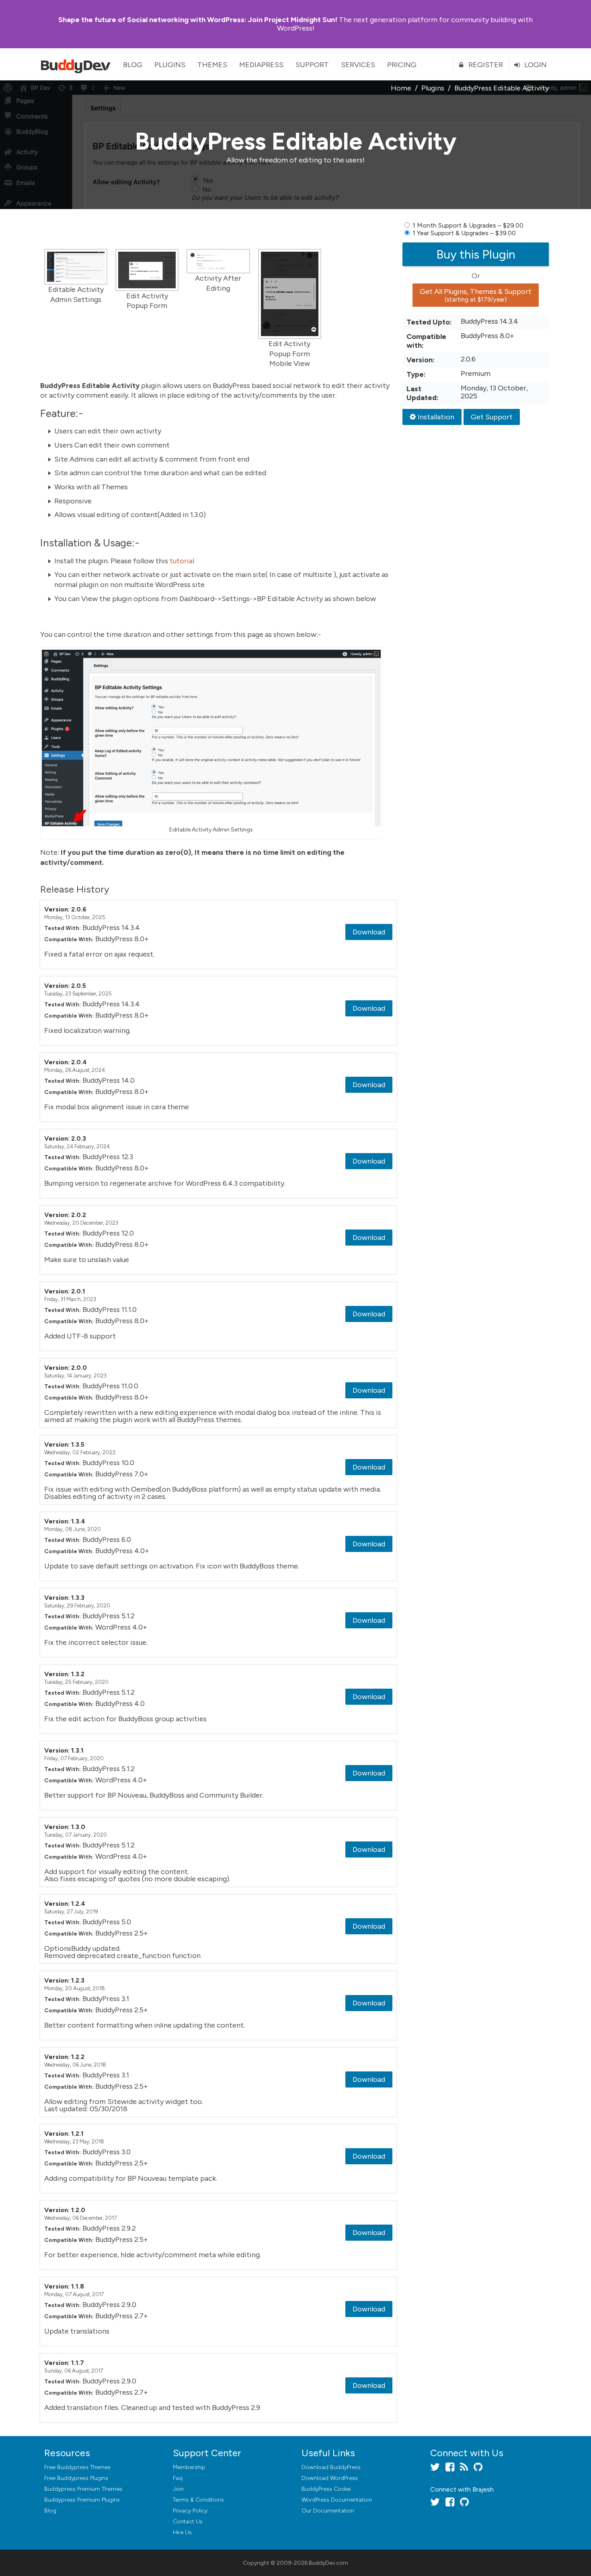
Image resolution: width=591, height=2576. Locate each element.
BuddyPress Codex (326, 2489)
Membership (189, 2467)
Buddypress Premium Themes (83, 2489)
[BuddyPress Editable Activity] (76, 267)
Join (178, 2489)
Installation (436, 417)
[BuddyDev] (78, 64)
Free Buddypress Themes (77, 2467)
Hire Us (182, 2532)
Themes (212, 65)
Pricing (402, 65)
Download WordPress (330, 2478)
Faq (178, 2478)
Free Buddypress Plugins (76, 2478)
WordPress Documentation (337, 2500)
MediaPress (261, 65)
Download (369, 932)
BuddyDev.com (328, 2563)
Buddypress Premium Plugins (82, 2500)
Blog (133, 65)
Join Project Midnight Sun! (198, 20)
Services (358, 65)
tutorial (182, 561)
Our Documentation (328, 2511)
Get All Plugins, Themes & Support (476, 295)
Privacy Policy (190, 2511)
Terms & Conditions (198, 2500)
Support (312, 65)
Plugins (170, 65)
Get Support (492, 417)
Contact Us (188, 2522)
